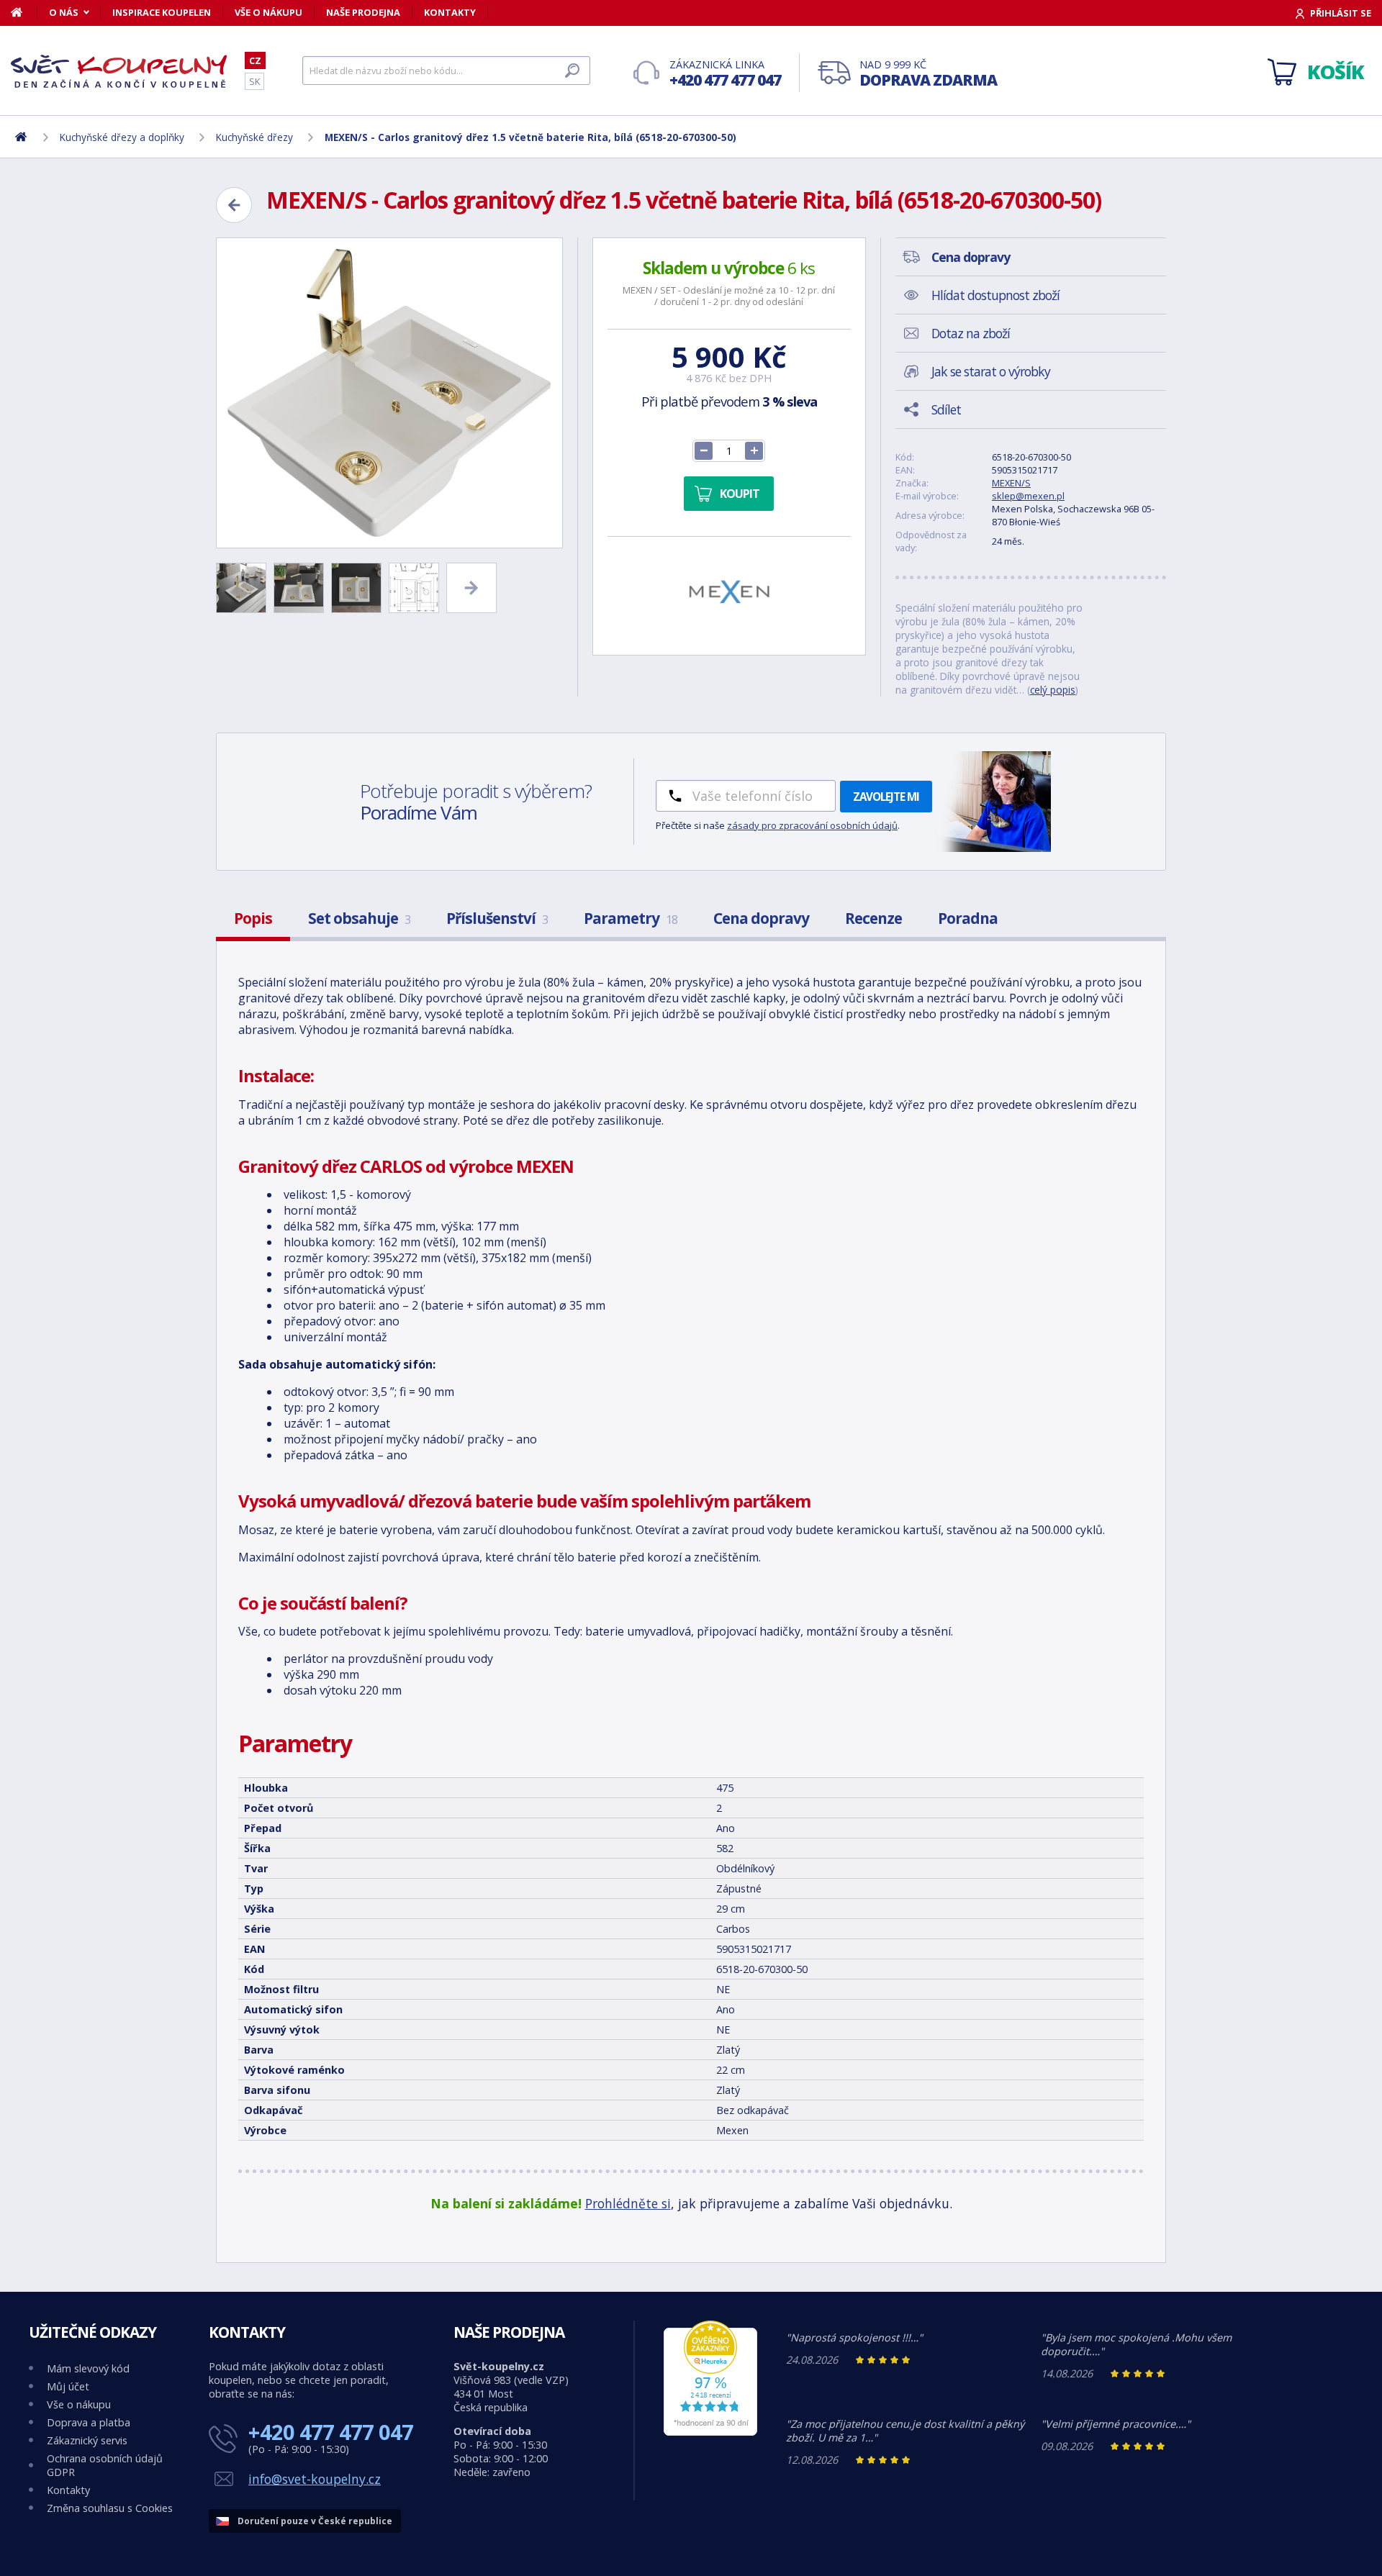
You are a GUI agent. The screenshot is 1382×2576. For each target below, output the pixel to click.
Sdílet (946, 409)
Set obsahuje (359, 918)
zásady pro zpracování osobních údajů (812, 825)
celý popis (1053, 690)
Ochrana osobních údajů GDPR (105, 2465)
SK (254, 81)
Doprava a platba (89, 2422)
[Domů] (24, 12)
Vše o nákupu (268, 12)
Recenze (873, 918)
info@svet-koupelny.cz (315, 2479)
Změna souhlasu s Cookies (110, 2508)
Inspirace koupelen (162, 12)
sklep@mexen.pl (1028, 496)
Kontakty (450, 12)
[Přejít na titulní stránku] (119, 71)
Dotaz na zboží (971, 333)
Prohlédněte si (628, 2203)
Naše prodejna (363, 12)
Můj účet (68, 2386)
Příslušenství (497, 918)
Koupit (740, 494)
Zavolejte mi (886, 797)
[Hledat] (572, 71)
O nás (64, 12)
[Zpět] (234, 205)
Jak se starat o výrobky (991, 371)
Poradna (968, 918)
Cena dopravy (761, 918)
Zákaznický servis (87, 2440)
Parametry (631, 918)
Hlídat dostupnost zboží (995, 295)
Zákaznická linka (725, 74)
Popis (253, 918)
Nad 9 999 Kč (928, 74)
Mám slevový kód (88, 2368)
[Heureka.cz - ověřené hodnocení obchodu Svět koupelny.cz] (710, 2432)
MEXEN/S (1011, 483)
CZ (255, 60)
